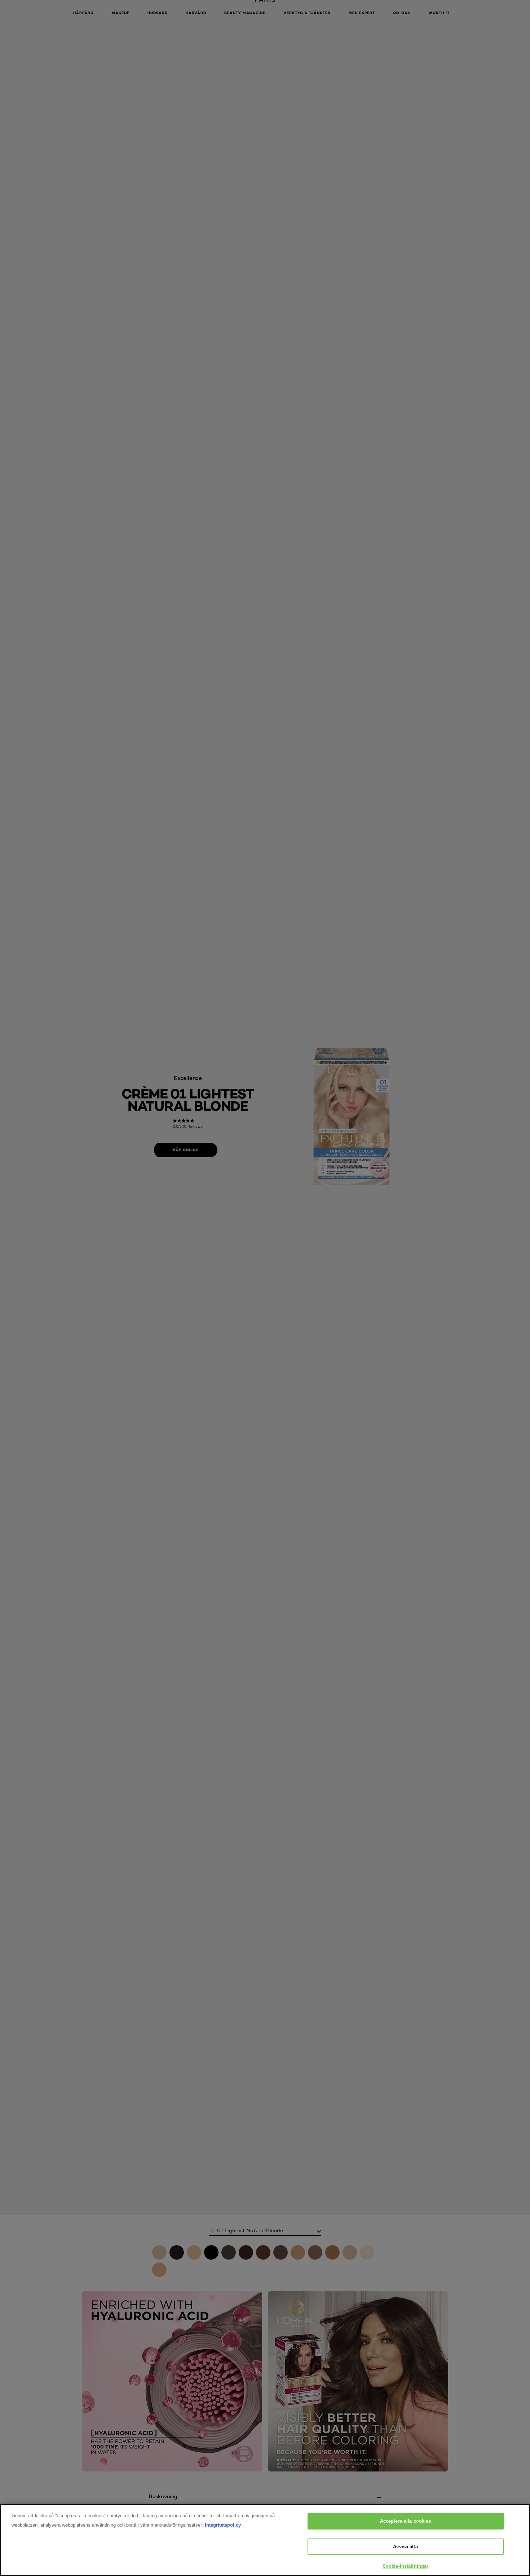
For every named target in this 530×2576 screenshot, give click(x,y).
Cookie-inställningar (406, 2566)
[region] (265, 2540)
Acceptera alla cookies (406, 2521)
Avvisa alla (405, 2547)
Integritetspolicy (223, 2525)
